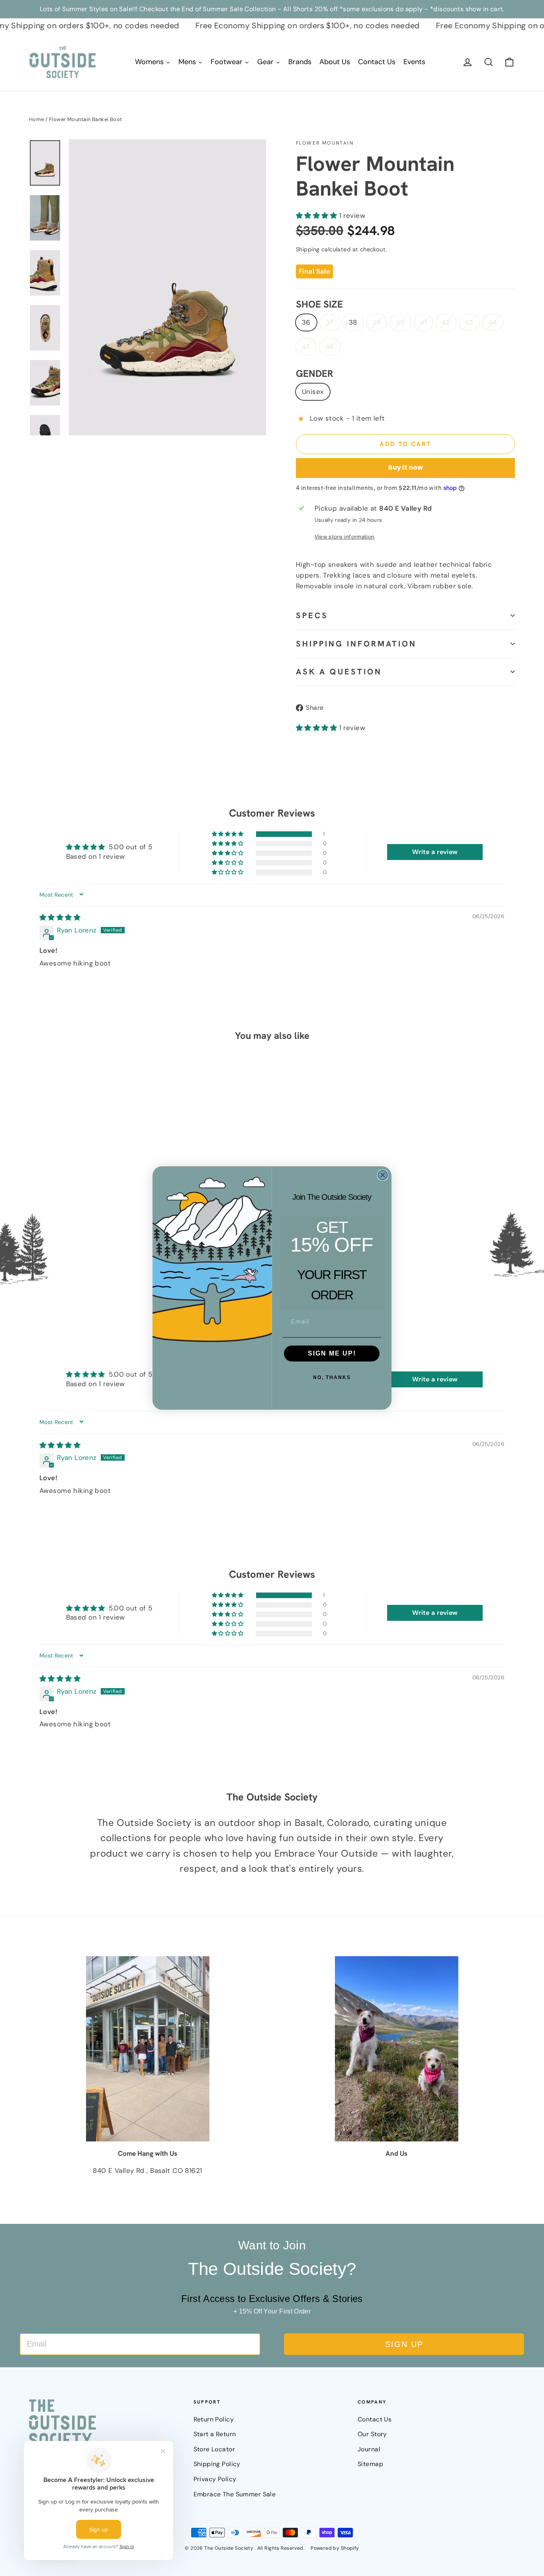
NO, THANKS (332, 1377)
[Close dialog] (383, 1175)
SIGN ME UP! (332, 1353)
